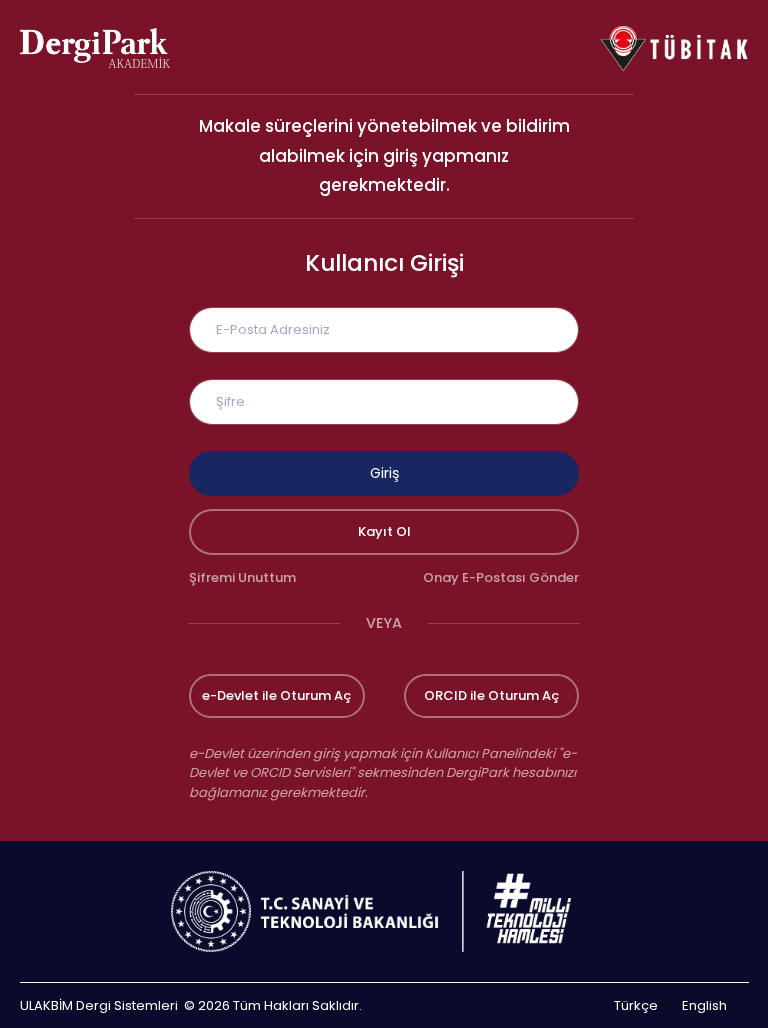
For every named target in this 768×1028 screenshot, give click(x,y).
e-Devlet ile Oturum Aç (276, 695)
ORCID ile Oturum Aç (491, 695)
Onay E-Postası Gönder (501, 577)
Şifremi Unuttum (242, 577)
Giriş (384, 473)
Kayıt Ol (384, 531)
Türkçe (636, 1005)
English (704, 1005)
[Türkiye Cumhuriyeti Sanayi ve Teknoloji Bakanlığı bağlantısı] (384, 911)
